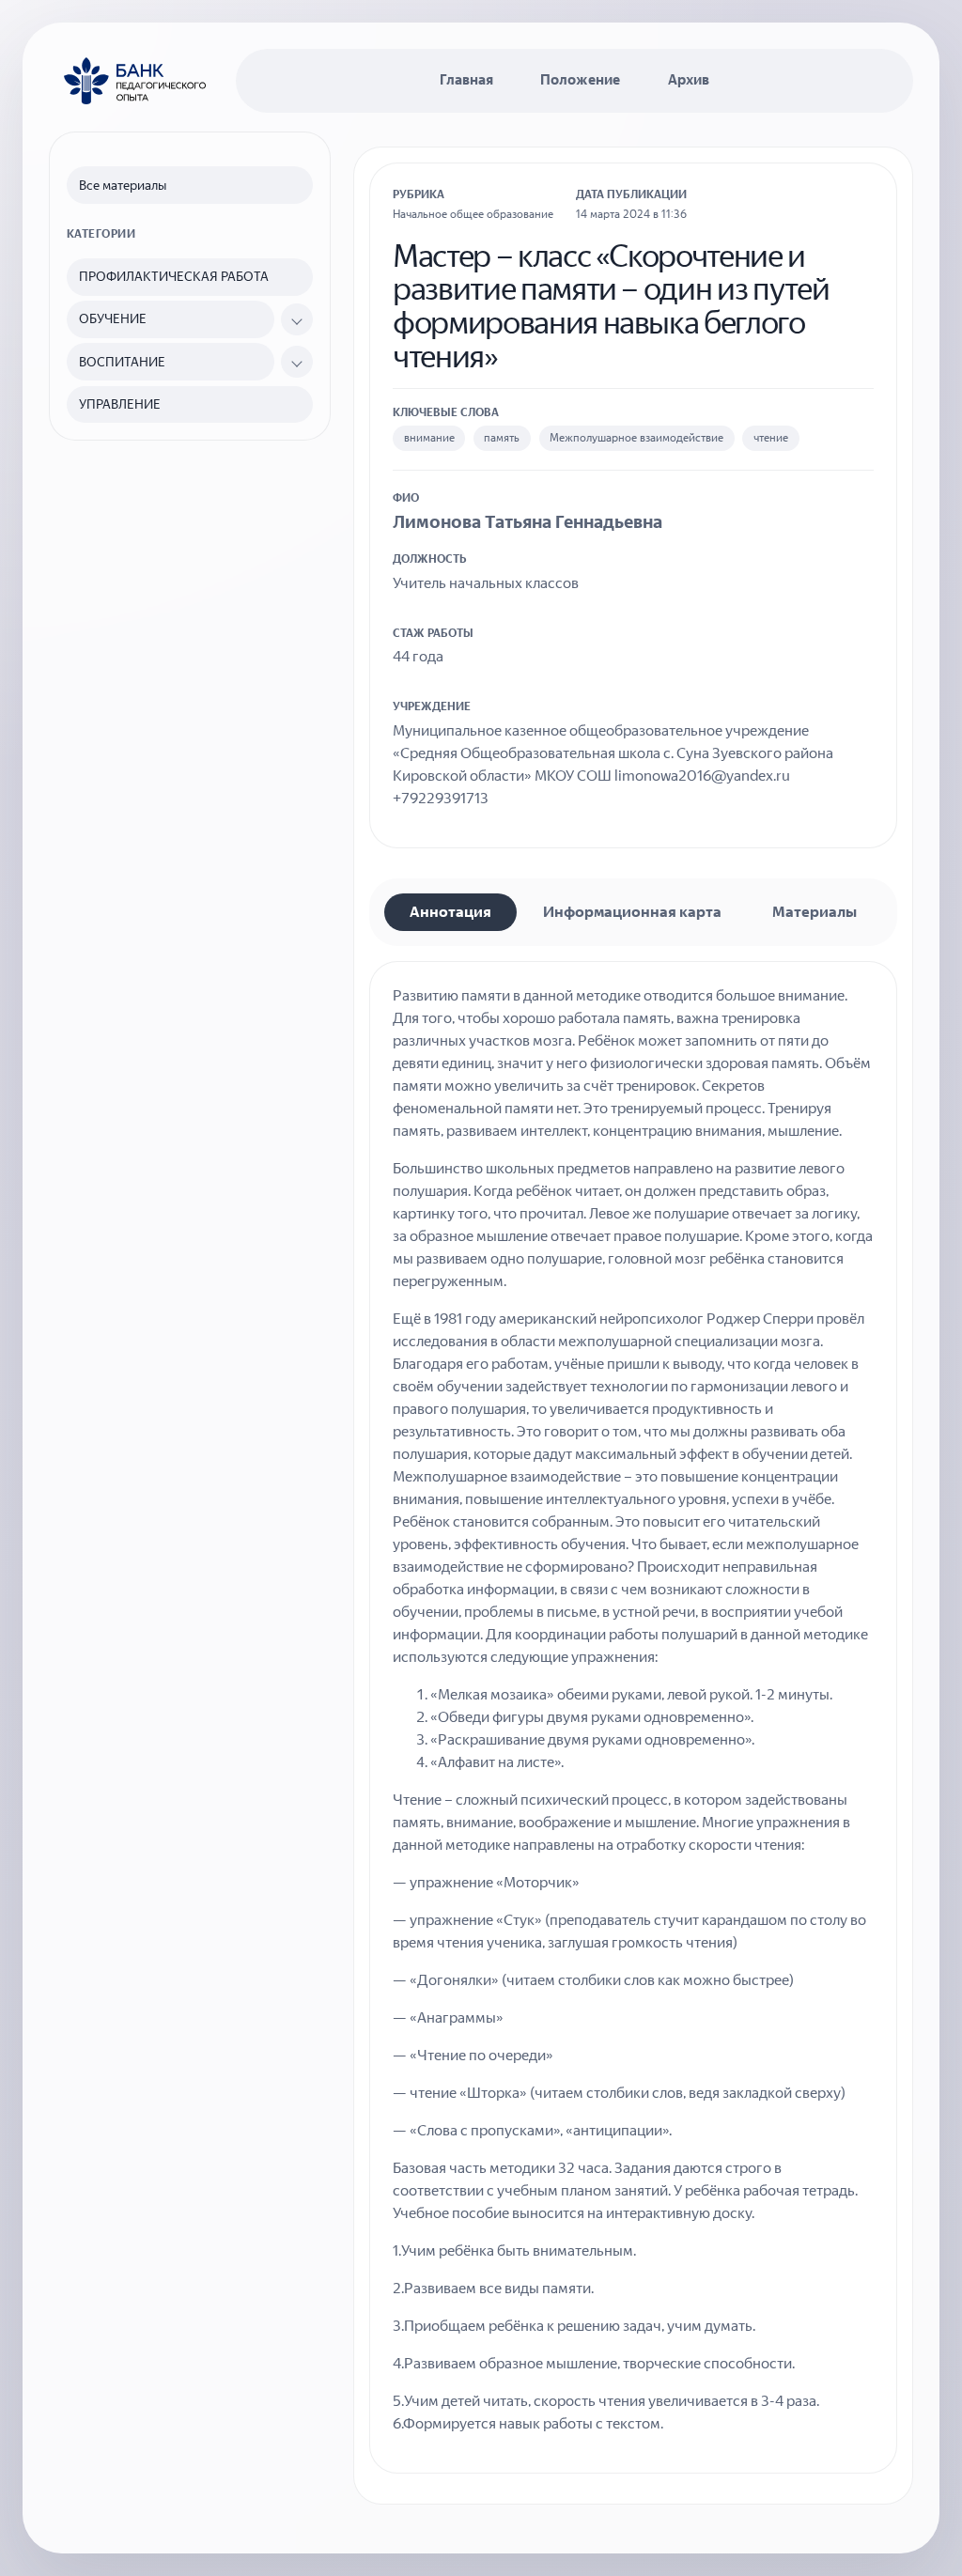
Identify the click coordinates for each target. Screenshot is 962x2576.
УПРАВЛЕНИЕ (120, 404)
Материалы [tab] (815, 912)
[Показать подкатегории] (297, 319)
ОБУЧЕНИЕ (113, 319)
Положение (580, 80)
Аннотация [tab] (450, 912)
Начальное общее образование (473, 214)
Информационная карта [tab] (632, 912)
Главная (466, 80)
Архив (689, 80)
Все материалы (123, 186)
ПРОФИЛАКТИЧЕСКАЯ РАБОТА (174, 277)
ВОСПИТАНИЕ (122, 362)
